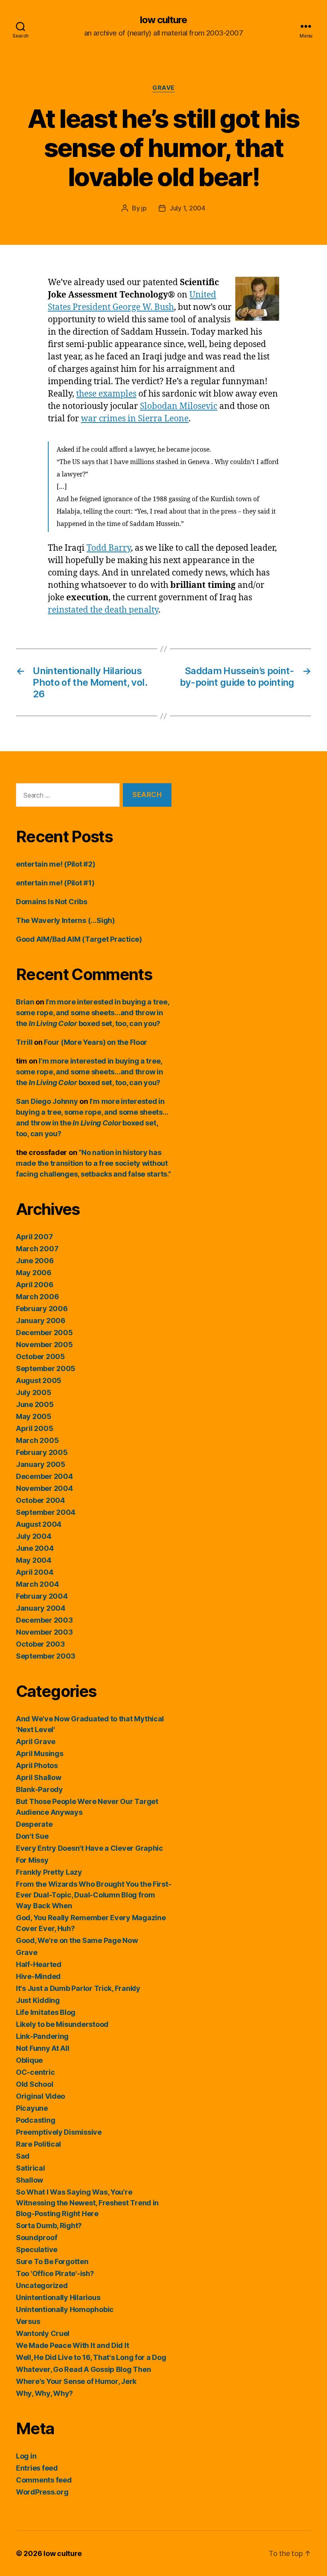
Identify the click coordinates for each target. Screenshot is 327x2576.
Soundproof (36, 2238)
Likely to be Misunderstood (62, 2024)
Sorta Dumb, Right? (49, 2226)
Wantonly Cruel (43, 2333)
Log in (26, 2456)
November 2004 (44, 1488)
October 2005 (40, 1356)
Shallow (30, 2180)
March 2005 (37, 1440)
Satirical (31, 2168)
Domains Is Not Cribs (52, 902)
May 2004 (34, 1560)
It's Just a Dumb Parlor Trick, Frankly (78, 1988)
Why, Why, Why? (44, 2393)
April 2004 (34, 1572)
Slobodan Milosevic (179, 406)
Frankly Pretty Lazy (49, 1872)
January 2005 (41, 1464)
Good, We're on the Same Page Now (77, 1940)
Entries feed (37, 2468)
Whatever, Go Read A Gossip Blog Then (83, 2369)
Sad (23, 2156)
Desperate (34, 1824)
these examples (106, 394)
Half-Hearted (39, 1964)
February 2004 (42, 1596)
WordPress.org (42, 2492)
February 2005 (42, 1452)
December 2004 (44, 1476)
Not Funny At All (43, 2048)
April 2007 (34, 1237)
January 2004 (41, 1608)
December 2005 (44, 1333)
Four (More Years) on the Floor (96, 1042)
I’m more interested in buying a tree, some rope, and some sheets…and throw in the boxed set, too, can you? (93, 1013)
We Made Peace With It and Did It (72, 2345)
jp (144, 208)
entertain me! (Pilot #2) (56, 864)
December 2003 (44, 1620)
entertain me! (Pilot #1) (55, 883)
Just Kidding (38, 2000)
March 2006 (37, 1297)
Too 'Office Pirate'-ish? (55, 2273)
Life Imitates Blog (46, 2012)
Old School (34, 2084)
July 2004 (34, 1536)
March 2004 (37, 1584)
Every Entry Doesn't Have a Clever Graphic (90, 1848)
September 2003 (46, 1656)
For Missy (32, 1860)
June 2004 (35, 1548)
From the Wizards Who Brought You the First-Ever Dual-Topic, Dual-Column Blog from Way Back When (94, 1895)
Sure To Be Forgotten (52, 2261)
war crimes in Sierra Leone (135, 419)
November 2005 (44, 1345)
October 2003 (40, 1644)
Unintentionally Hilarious (58, 2297)
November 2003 (44, 1632)
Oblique (29, 2060)
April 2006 (34, 1285)
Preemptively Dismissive (59, 2132)
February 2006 (42, 1309)
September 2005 (46, 1368)
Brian (25, 1002)
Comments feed (44, 2480)
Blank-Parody (39, 1789)
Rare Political (38, 2144)
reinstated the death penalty (103, 610)
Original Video (40, 2096)
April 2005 (34, 1428)
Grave (163, 88)
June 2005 (35, 1404)
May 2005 (34, 1416)
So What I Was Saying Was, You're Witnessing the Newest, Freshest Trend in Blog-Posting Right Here (87, 2203)
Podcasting (35, 2120)
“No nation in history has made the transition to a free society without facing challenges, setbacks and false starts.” (94, 1163)
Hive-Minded (38, 1976)
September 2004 (46, 1512)
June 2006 (35, 1261)
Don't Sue (32, 1836)
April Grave (36, 1741)
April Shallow (39, 1777)
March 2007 (37, 1249)
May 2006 (34, 1273)
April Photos (37, 1765)
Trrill (24, 1042)
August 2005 (39, 1380)
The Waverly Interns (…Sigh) (65, 920)
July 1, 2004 (187, 208)
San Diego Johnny (47, 1101)
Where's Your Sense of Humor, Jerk (76, 2381)
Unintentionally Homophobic (65, 2309)
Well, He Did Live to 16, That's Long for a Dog (91, 2357)
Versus (28, 2321)
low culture (163, 20)
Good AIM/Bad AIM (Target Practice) (79, 939)
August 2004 (39, 1524)
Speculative (37, 2250)
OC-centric (35, 2072)
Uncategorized (42, 2285)
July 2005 (34, 1392)
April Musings (40, 1753)
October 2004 (40, 1500)
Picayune (32, 2108)
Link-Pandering (42, 2036)
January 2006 (41, 1321)
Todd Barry (109, 548)
